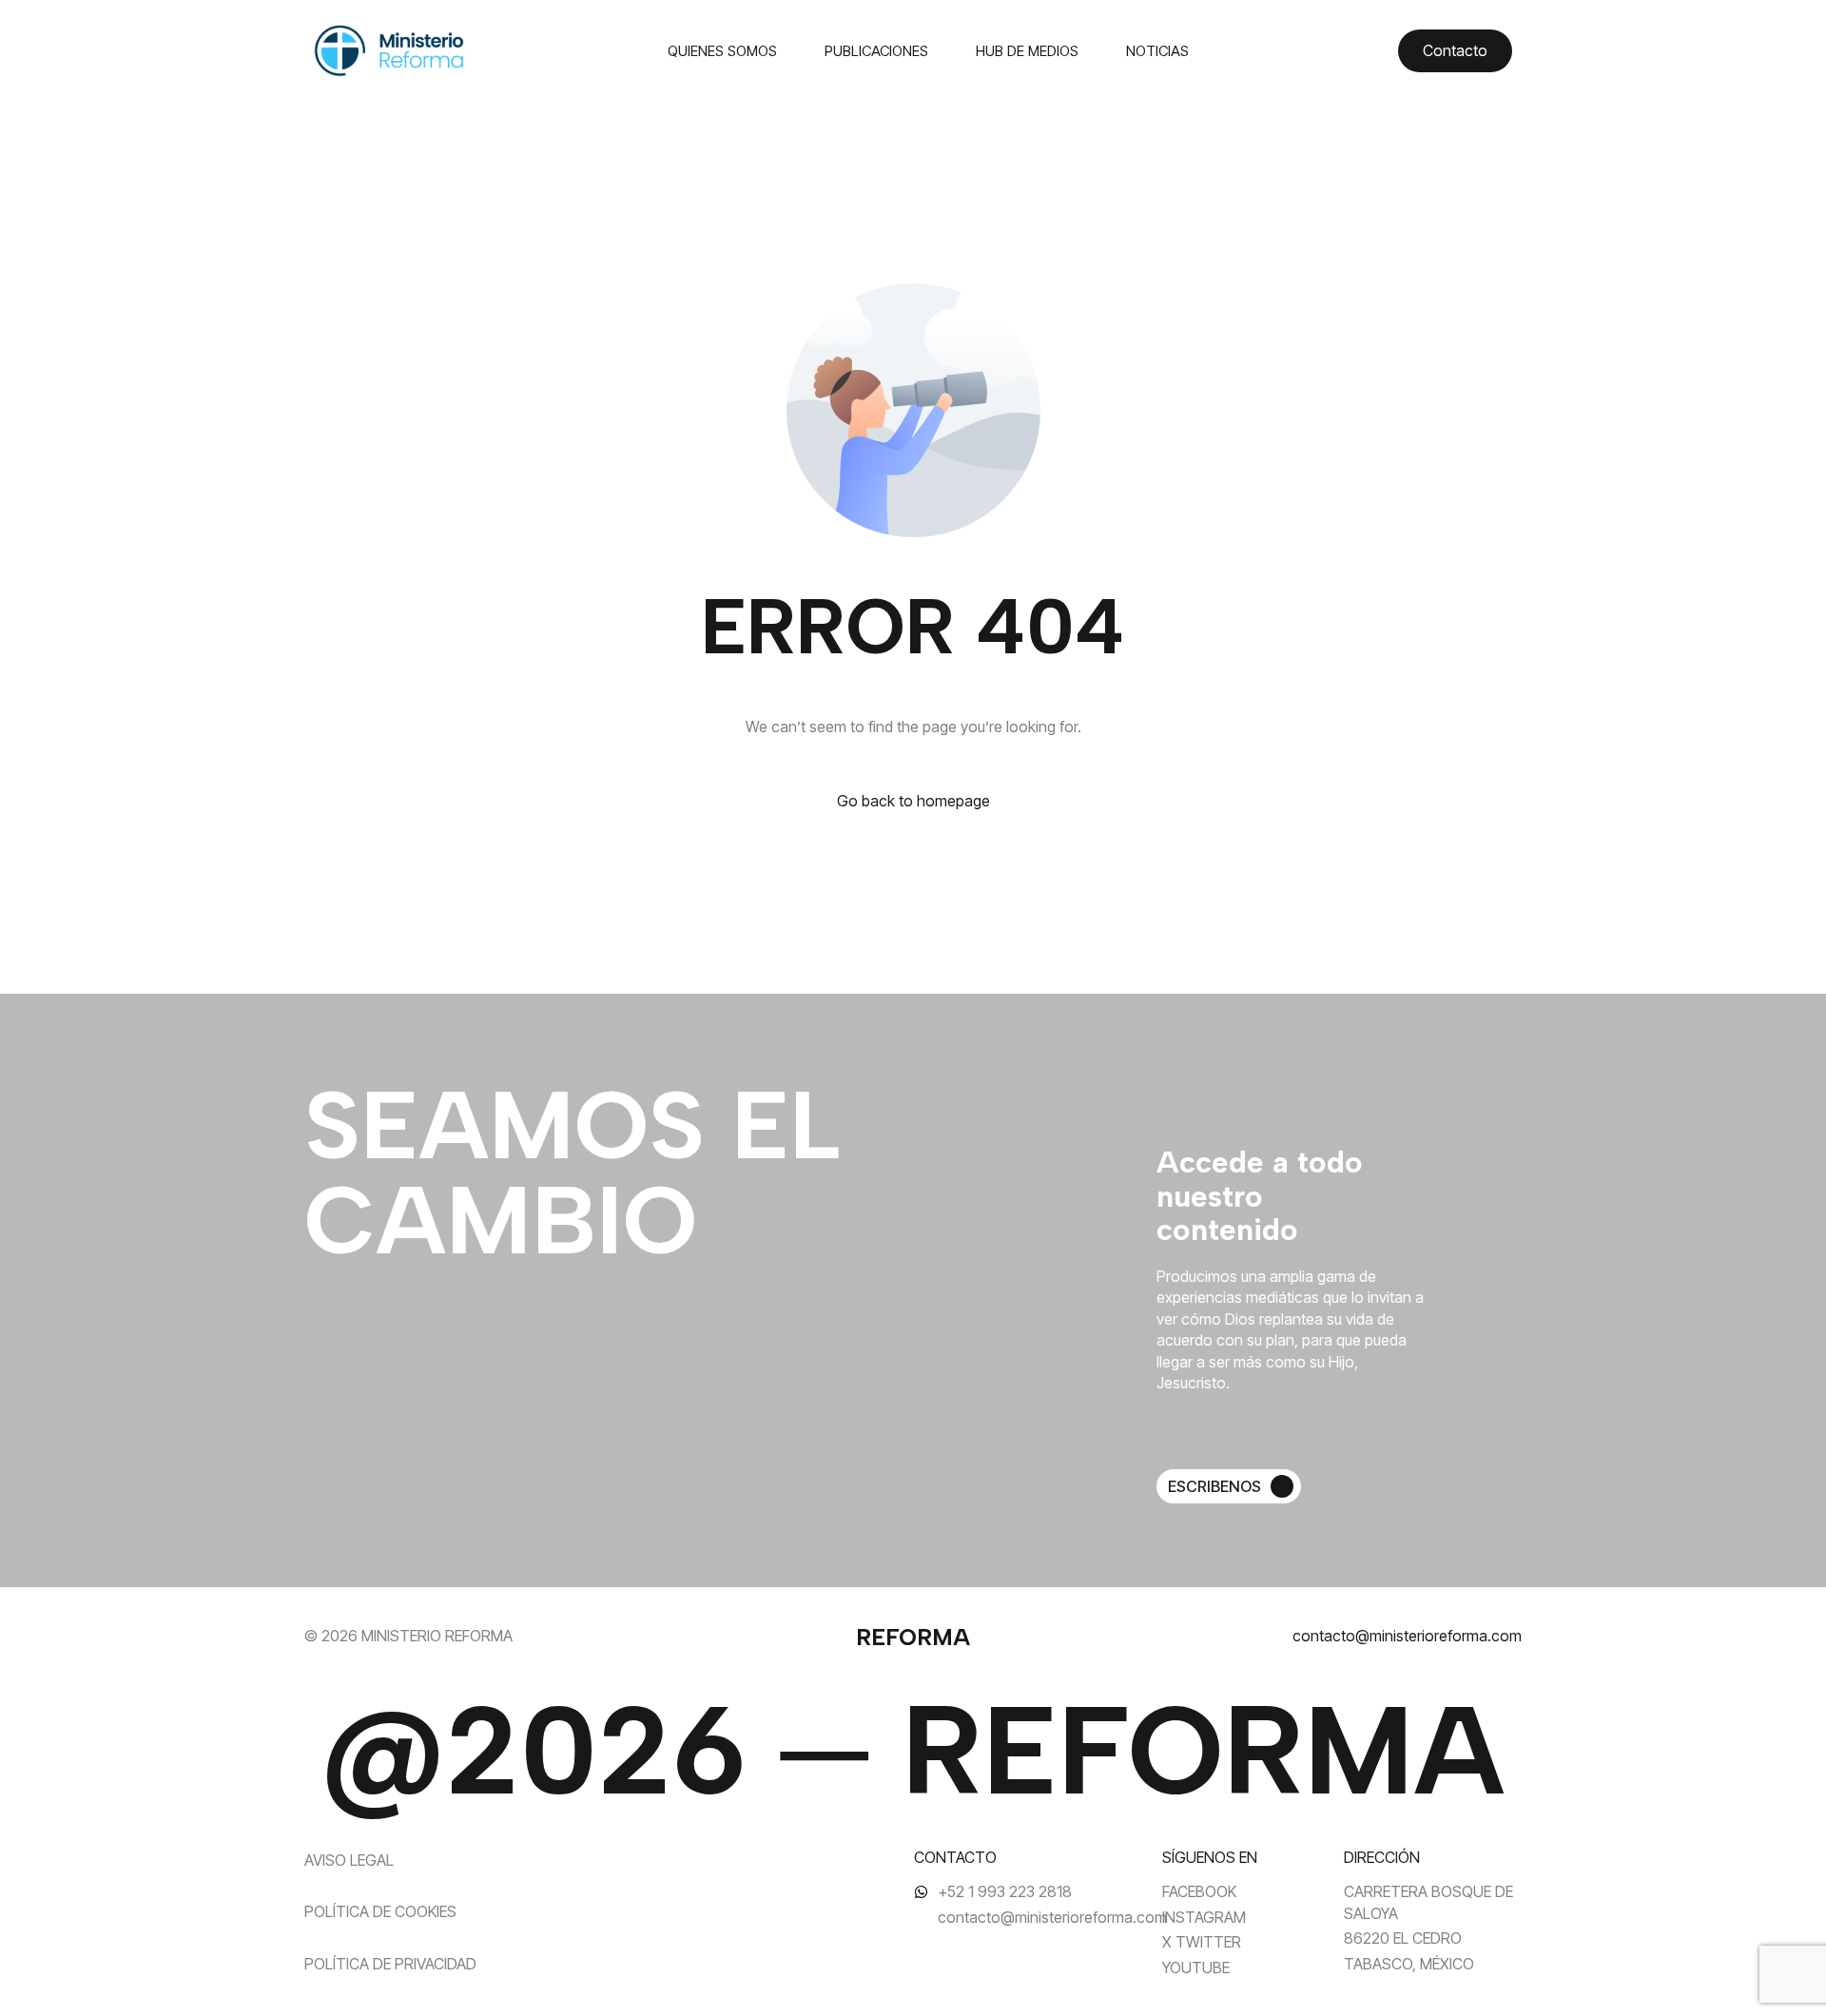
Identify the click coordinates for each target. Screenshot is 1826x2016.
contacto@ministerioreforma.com (1407, 1636)
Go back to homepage (913, 801)
